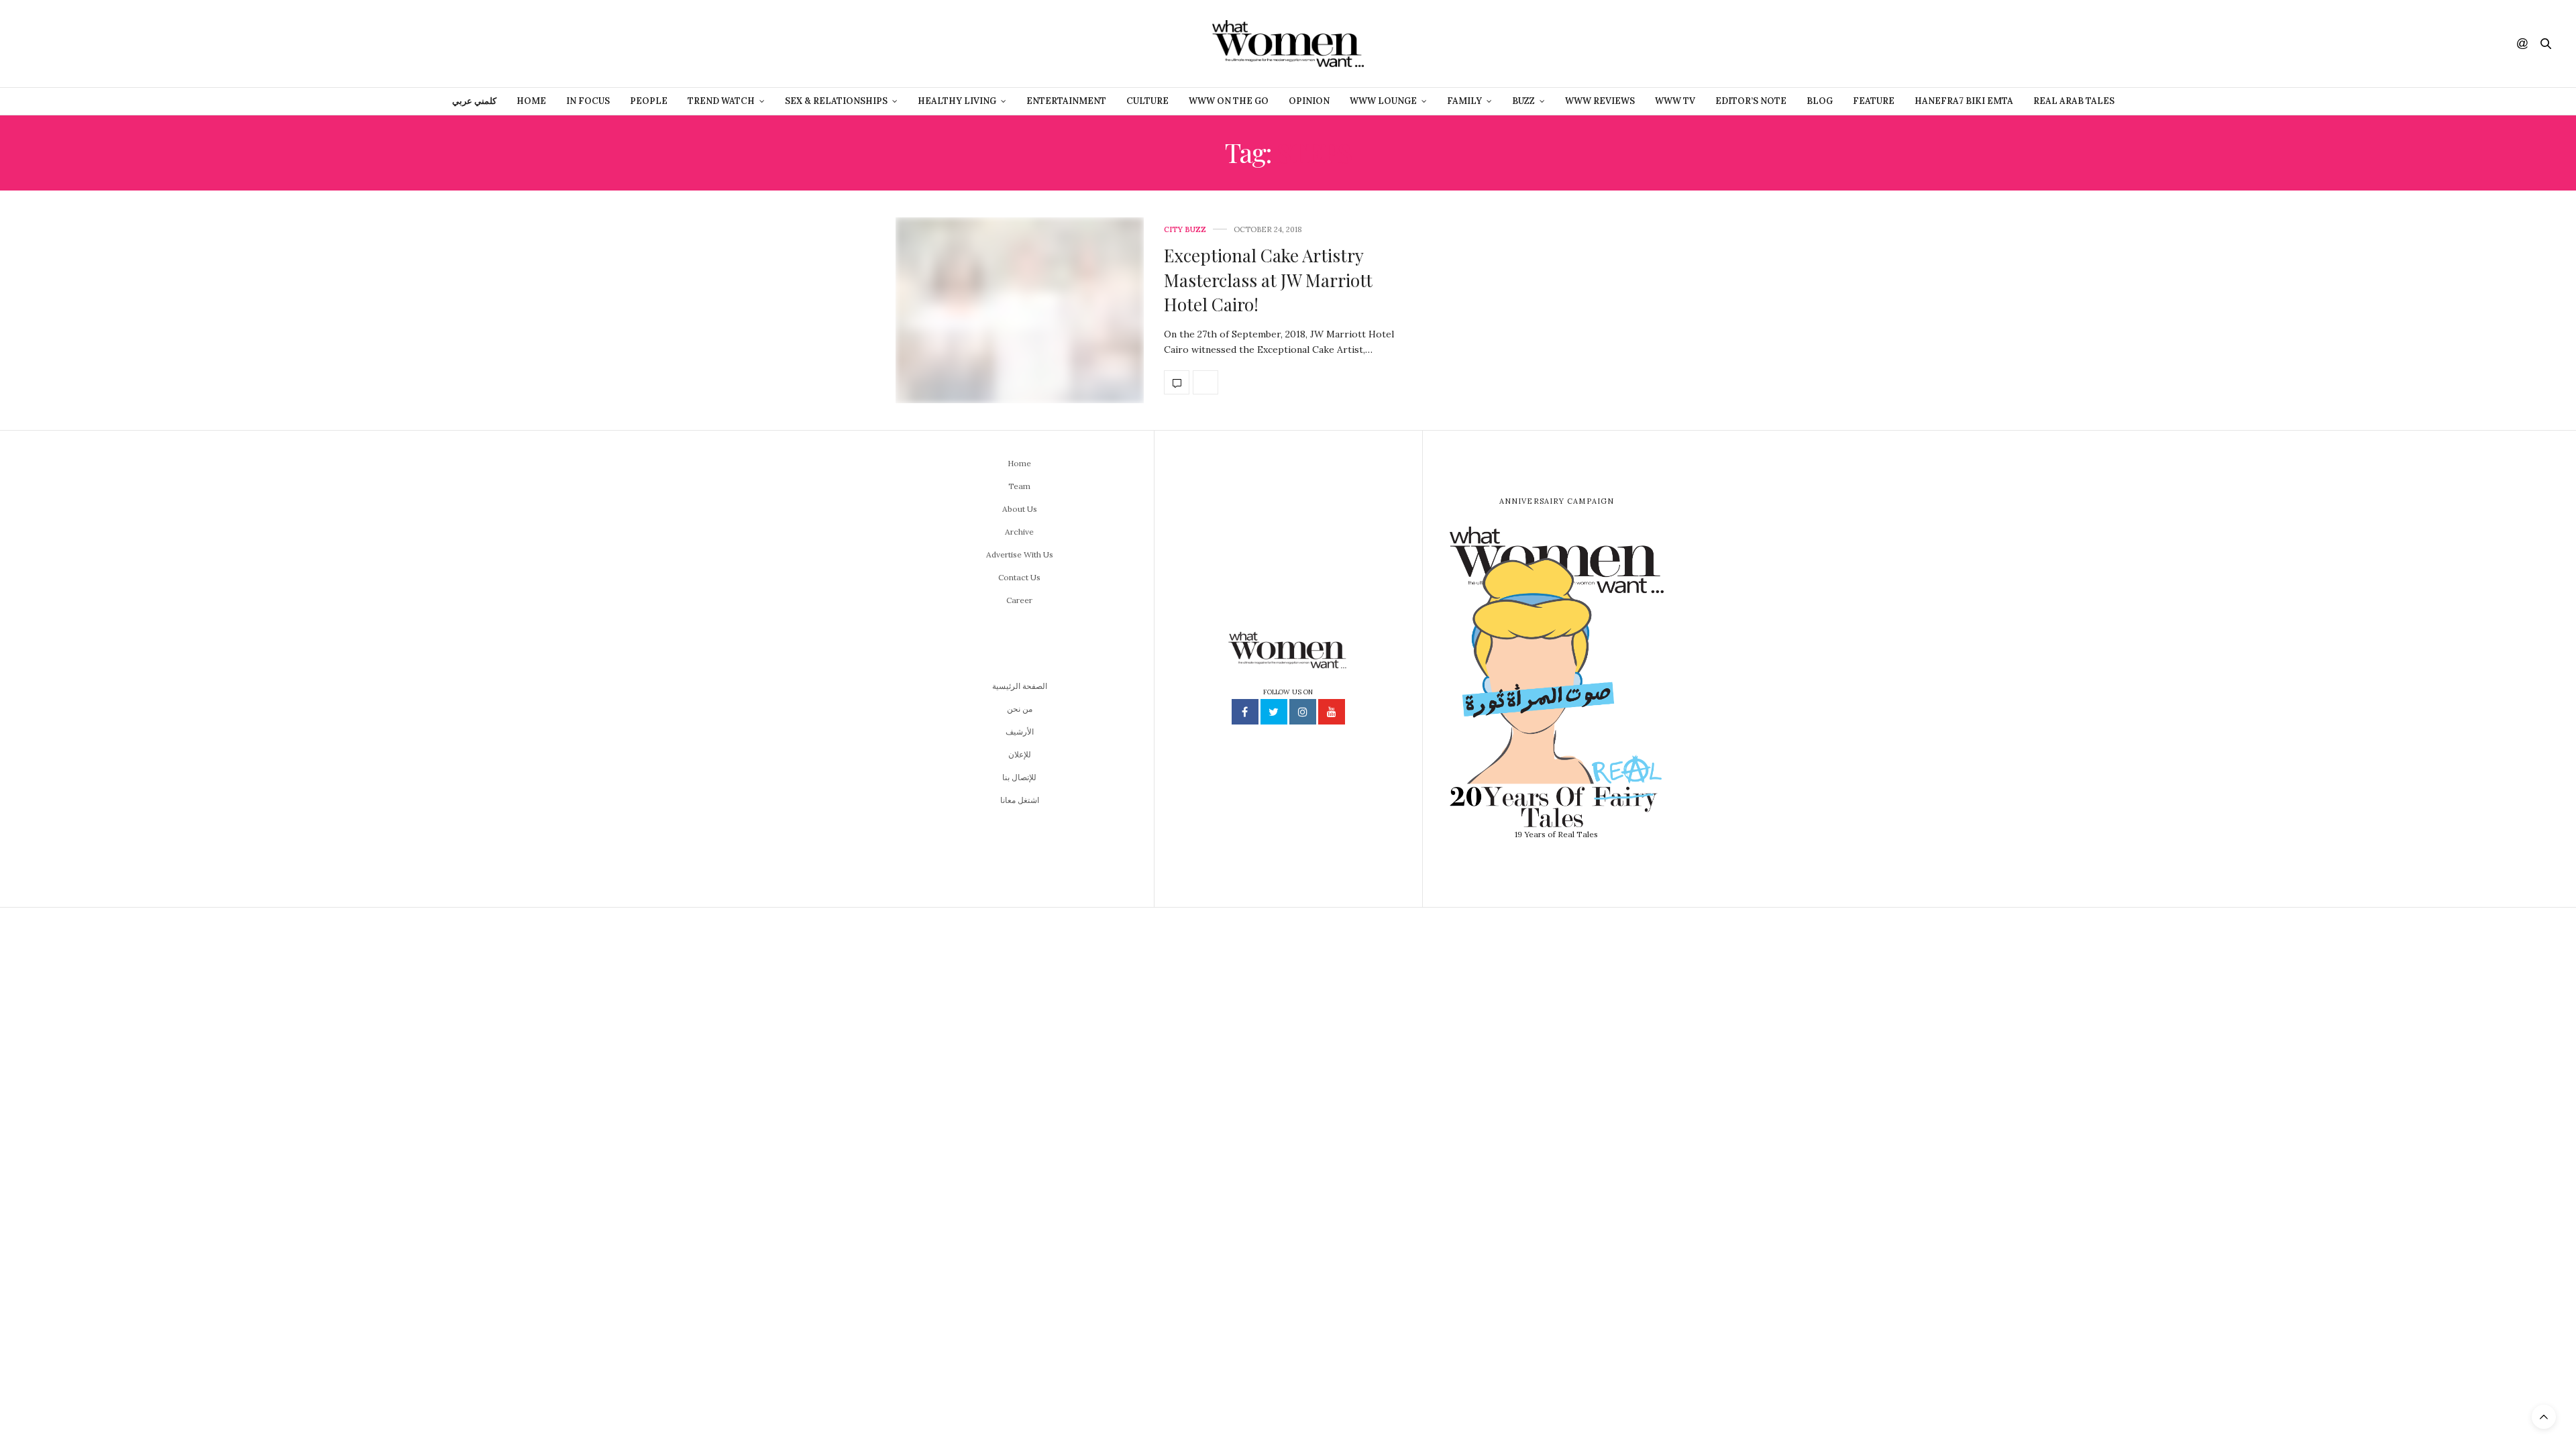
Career (1019, 600)
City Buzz (1185, 230)
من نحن (1020, 709)
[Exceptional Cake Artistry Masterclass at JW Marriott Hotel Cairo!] (1020, 311)
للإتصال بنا (1019, 777)
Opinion (1309, 101)
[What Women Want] (1288, 44)
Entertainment (1066, 101)
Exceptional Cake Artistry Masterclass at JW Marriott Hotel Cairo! (1268, 280)
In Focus (588, 101)
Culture (1147, 101)
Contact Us (1019, 577)
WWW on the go (1229, 101)
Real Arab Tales (2074, 101)
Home (531, 101)
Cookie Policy (1387, 1431)
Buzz (1523, 101)
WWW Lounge (1383, 101)
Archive (1019, 532)
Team (1019, 486)
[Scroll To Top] (2544, 1417)
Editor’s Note (1751, 101)
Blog (1820, 101)
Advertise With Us (1020, 554)
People (649, 101)
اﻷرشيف (1020, 732)
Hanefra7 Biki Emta (1964, 101)
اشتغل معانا (1020, 800)
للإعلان (1020, 754)
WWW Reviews (1600, 101)
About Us (1020, 509)
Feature (1874, 101)
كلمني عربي (474, 101)
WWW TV (1675, 101)
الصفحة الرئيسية (1020, 686)
